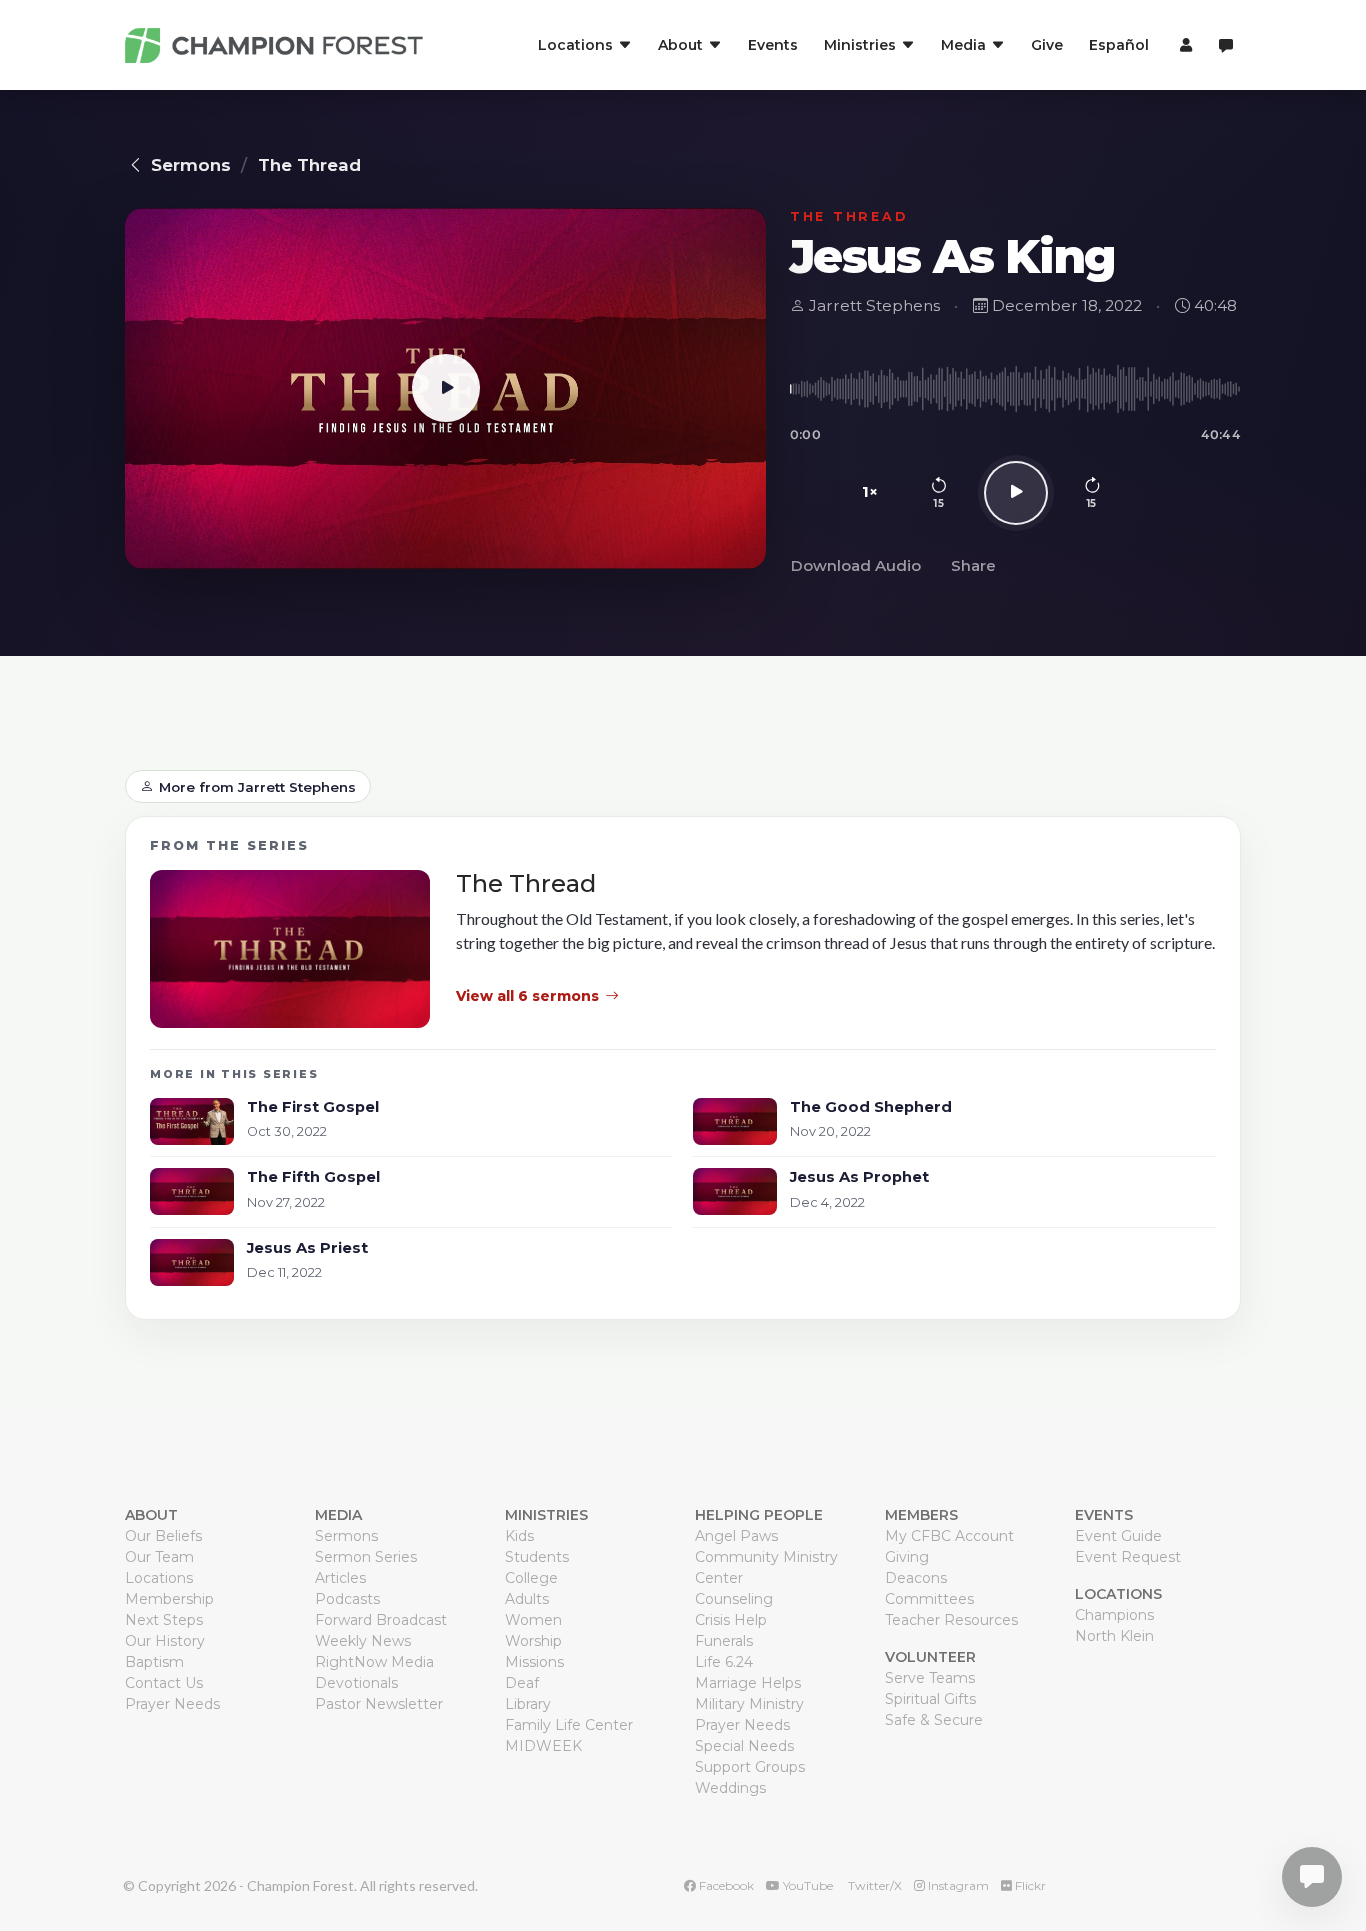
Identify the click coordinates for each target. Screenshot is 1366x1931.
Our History (165, 1641)
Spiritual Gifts (930, 1699)
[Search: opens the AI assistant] (1226, 45)
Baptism (154, 1662)
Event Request (1128, 1557)
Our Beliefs (163, 1536)
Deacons (916, 1578)
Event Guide (1118, 1536)
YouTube (806, 1885)
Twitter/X (873, 1885)
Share (973, 565)
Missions (534, 1662)
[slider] (1015, 389)
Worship (533, 1641)
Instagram (957, 1885)
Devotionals (356, 1683)
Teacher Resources (951, 1620)
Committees (929, 1599)
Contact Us (164, 1683)
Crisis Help (731, 1620)
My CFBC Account (949, 1536)
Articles (340, 1578)
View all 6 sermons (527, 996)
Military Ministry (749, 1704)
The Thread (309, 165)
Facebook (725, 1885)
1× (870, 491)
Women (533, 1620)
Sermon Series (366, 1557)
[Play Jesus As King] (445, 388)
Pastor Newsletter (379, 1704)
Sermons (191, 165)
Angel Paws (736, 1536)
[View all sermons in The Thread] (290, 949)
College (531, 1578)
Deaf (522, 1683)
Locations (159, 1578)
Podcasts (347, 1599)
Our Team (159, 1557)
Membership (169, 1599)
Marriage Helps (748, 1683)
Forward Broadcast (381, 1620)
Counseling (734, 1599)
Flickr (1029, 1885)
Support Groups (750, 1767)
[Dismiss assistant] (1337, 1846)
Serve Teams (930, 1678)
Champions (1114, 1615)
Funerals (724, 1641)
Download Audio (855, 565)
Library (528, 1704)
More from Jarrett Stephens (257, 787)
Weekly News (363, 1641)
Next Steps (164, 1620)
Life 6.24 (724, 1662)
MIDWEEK (543, 1746)
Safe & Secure (934, 1720)
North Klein (1114, 1636)
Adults (527, 1599)
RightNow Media (374, 1662)
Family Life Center (569, 1725)
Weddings (730, 1788)
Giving (907, 1557)
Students (537, 1557)
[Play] (1016, 493)
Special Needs (744, 1746)
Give (1047, 45)
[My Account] (1183, 45)
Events (773, 45)
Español (1119, 45)
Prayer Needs (172, 1704)
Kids (519, 1536)
